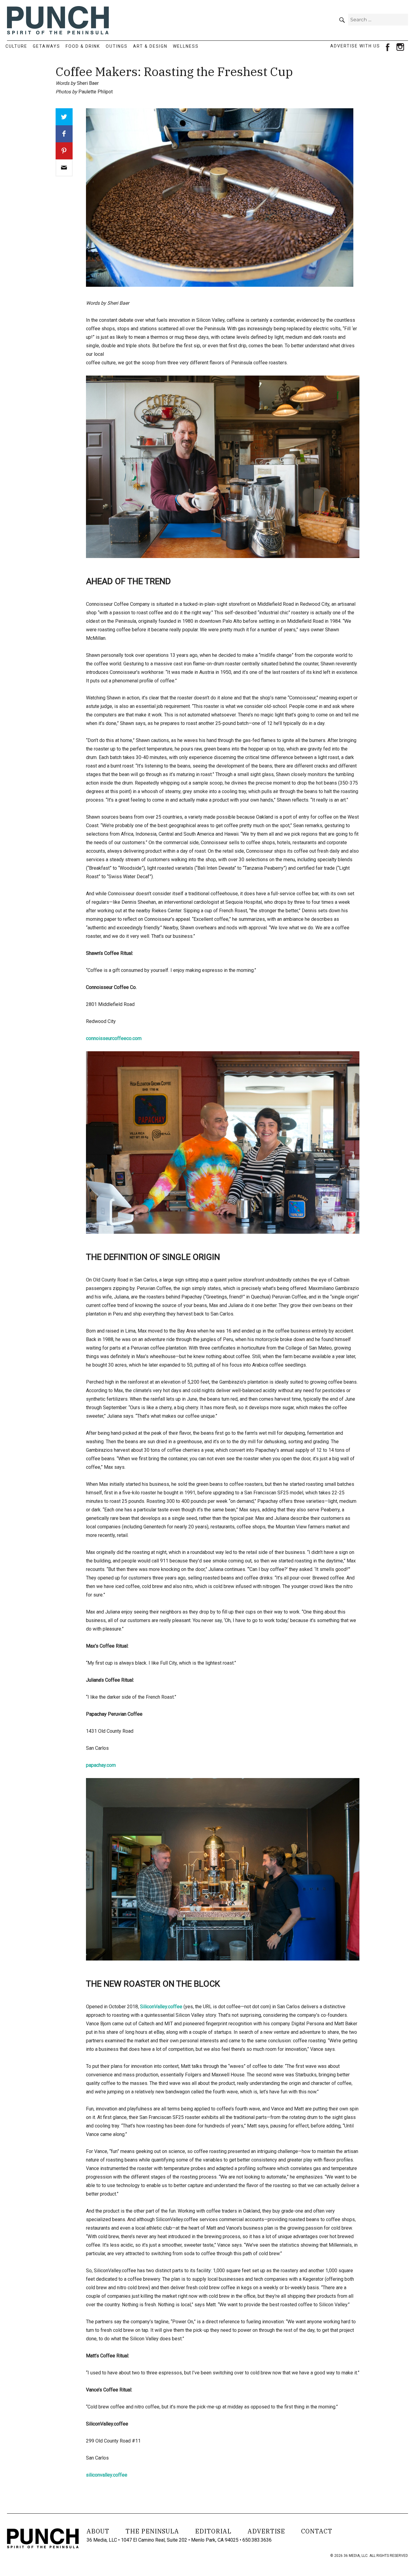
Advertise (266, 2531)
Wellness (186, 46)
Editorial (213, 2531)
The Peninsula (152, 2531)
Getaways (46, 46)
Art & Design (150, 46)
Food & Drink (83, 46)
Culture (16, 46)
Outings (117, 46)
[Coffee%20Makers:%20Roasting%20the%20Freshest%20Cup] (64, 168)
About (98, 2531)
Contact (317, 2531)
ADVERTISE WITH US (355, 46)
